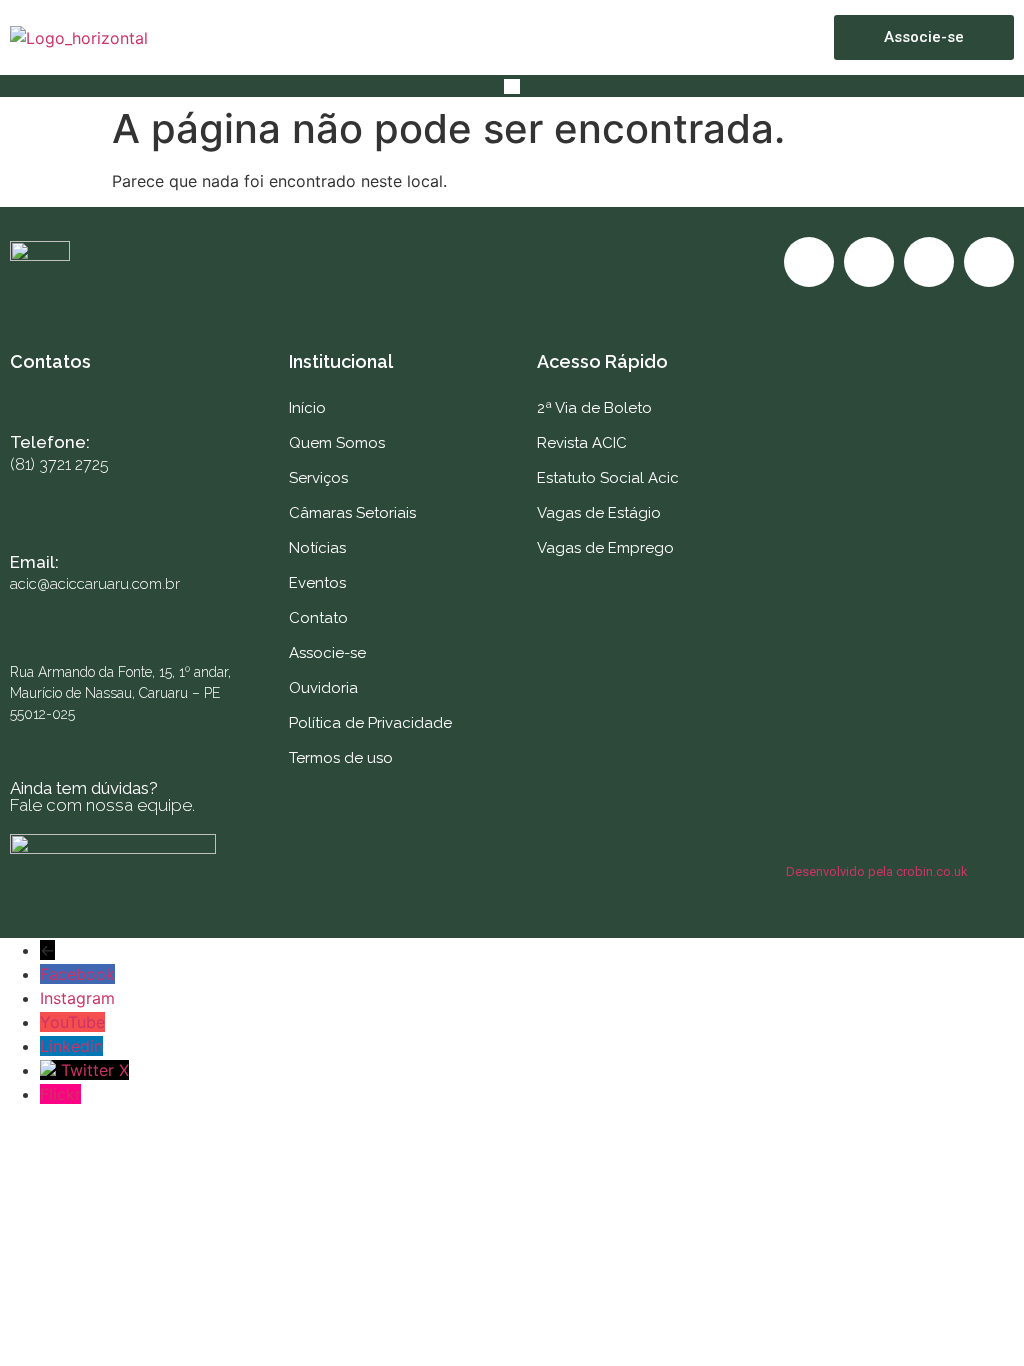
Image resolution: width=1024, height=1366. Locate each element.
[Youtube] (929, 262)
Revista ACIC (582, 443)
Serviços (318, 478)
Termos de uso (341, 758)
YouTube (72, 1022)
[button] (511, 86)
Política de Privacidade (370, 723)
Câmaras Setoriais (352, 513)
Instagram (77, 998)
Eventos (317, 583)
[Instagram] (869, 262)
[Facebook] (809, 262)
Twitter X (95, 1070)
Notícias (317, 548)
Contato (318, 618)
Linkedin (71, 1046)
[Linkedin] (989, 262)
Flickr (60, 1094)
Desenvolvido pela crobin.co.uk (877, 871)
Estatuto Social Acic (608, 478)
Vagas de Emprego (605, 548)
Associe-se (327, 653)
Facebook (77, 974)
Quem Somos (337, 443)
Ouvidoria (323, 688)
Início (307, 408)
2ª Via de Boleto (594, 408)
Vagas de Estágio (599, 513)
